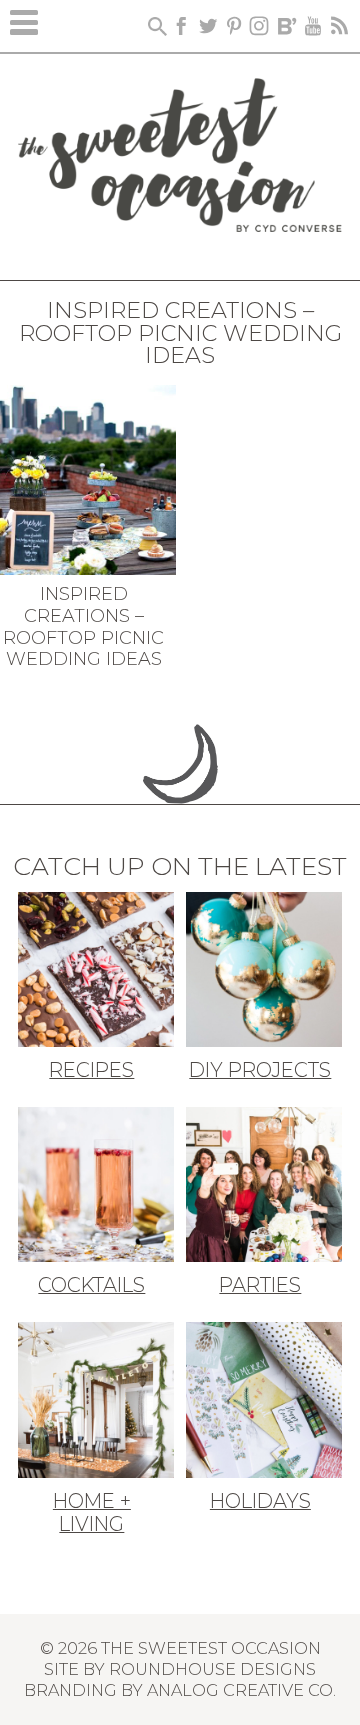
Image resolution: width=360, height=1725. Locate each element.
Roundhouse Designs (212, 1669)
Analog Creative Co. (241, 1690)
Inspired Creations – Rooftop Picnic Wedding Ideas (83, 626)
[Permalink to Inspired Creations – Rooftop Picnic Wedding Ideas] (88, 478)
